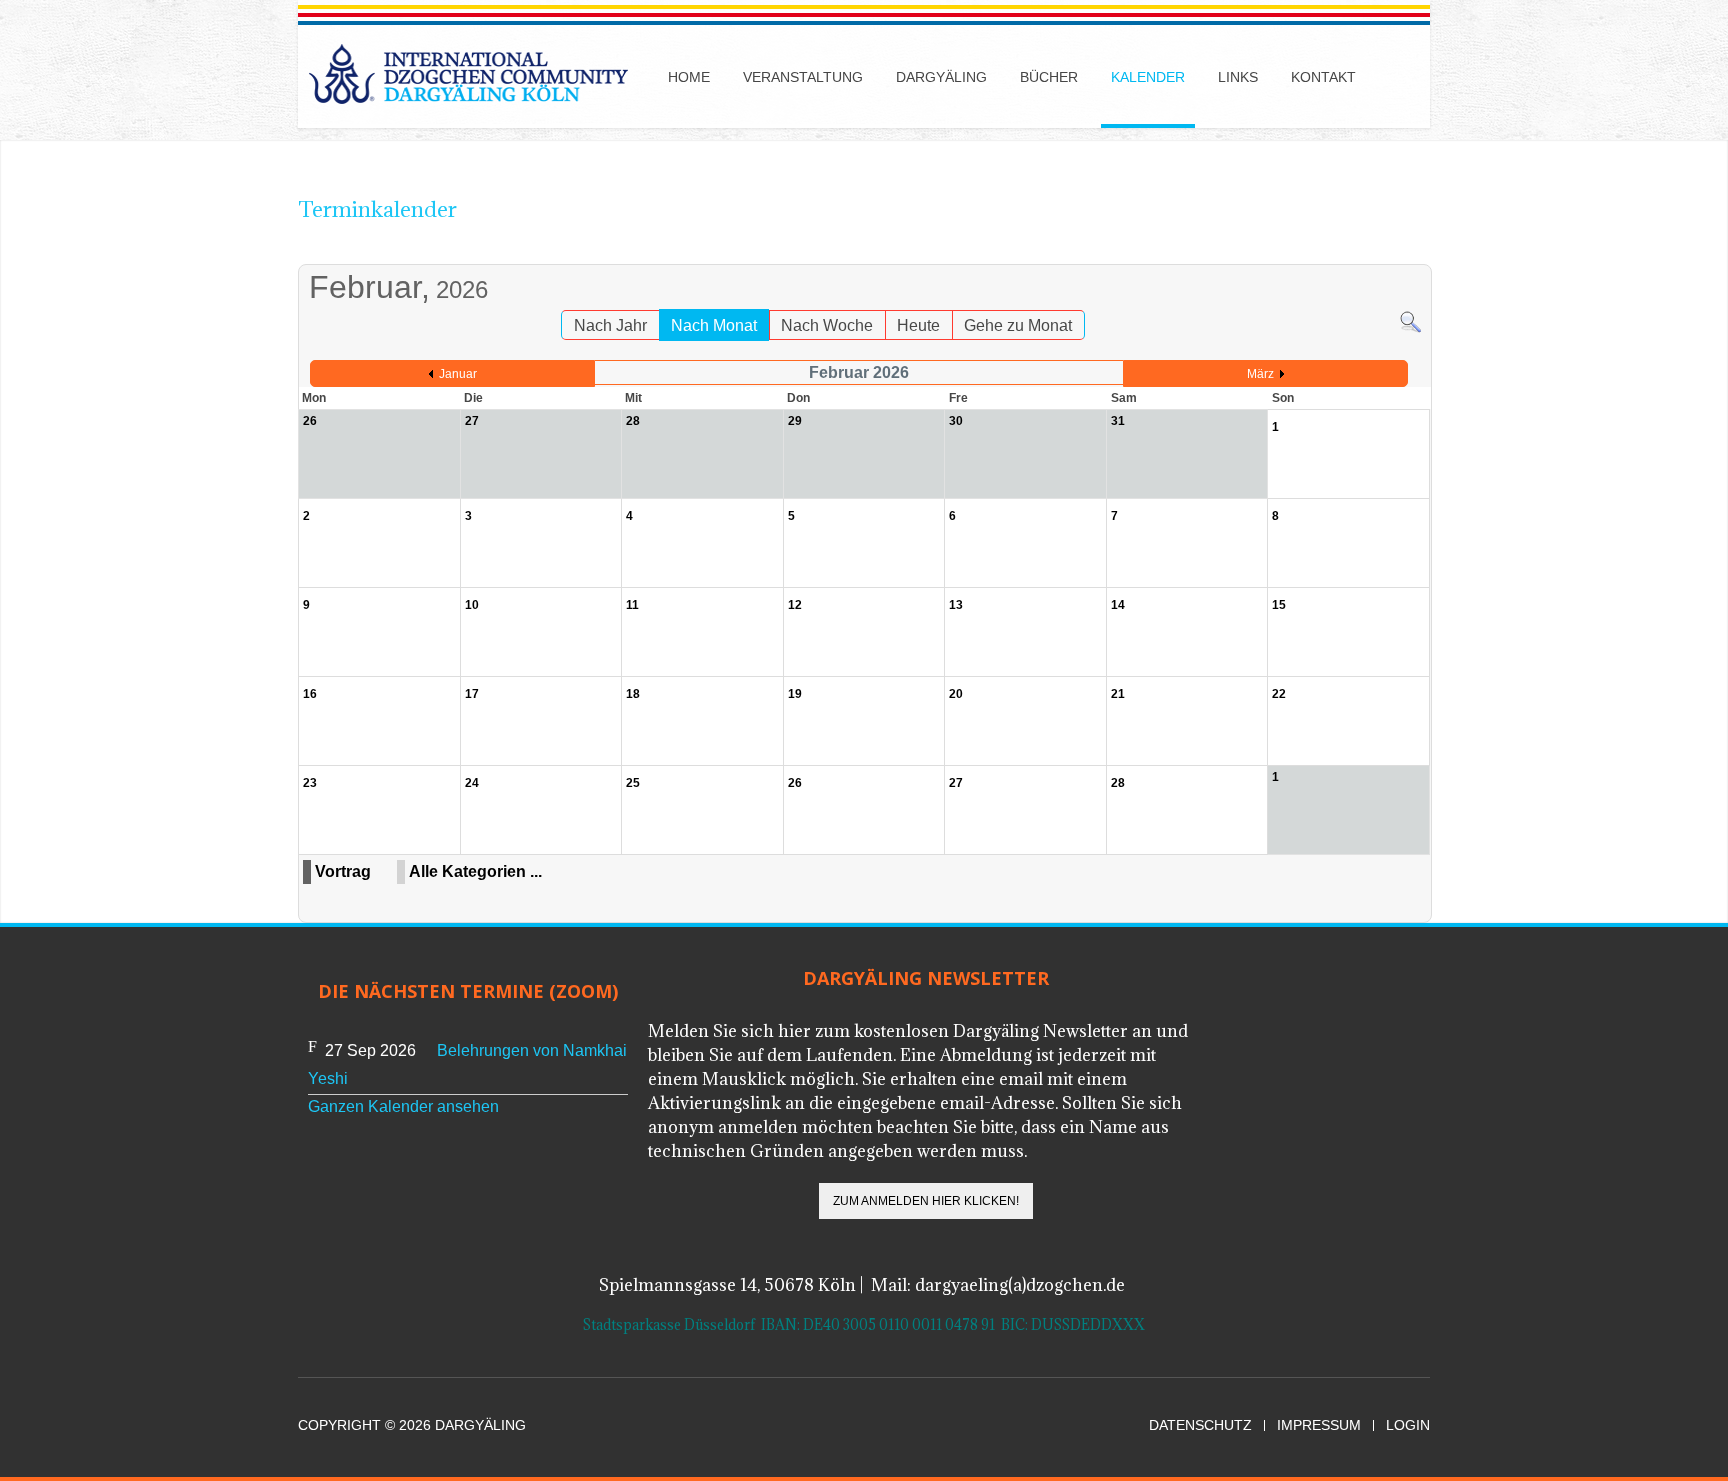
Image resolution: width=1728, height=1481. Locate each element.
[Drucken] (1396, 254)
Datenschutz (1200, 1425)
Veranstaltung (803, 77)
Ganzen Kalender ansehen (403, 1106)
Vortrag (343, 871)
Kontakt (1323, 77)
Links (1238, 77)
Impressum (1319, 1425)
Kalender (1148, 77)
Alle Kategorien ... (475, 871)
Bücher (1049, 77)
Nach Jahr (610, 325)
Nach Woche (827, 325)
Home (689, 77)
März (1260, 374)
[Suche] (1410, 321)
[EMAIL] (1416, 254)
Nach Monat (714, 325)
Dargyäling (941, 77)
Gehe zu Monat (1018, 325)
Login (1408, 1425)
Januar (458, 374)
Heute (918, 325)
